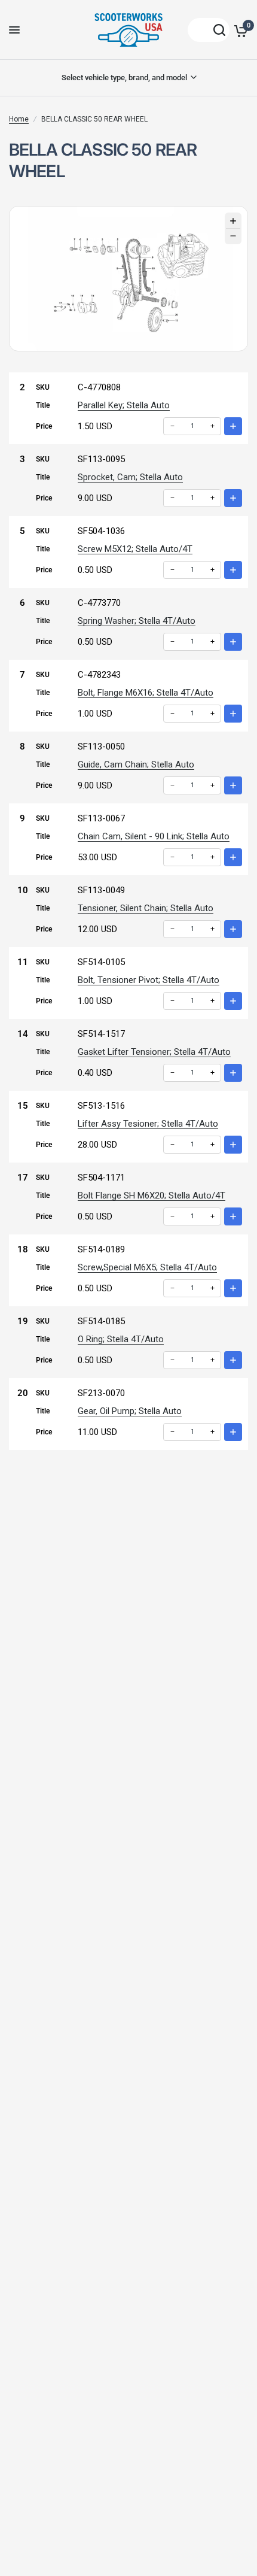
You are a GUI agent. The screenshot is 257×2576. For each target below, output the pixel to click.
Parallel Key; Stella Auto (124, 405)
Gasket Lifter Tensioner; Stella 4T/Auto (154, 1052)
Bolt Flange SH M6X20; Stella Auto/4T (152, 1196)
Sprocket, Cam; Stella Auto (130, 477)
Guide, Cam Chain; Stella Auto (136, 764)
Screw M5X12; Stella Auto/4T (135, 549)
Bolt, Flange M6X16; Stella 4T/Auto (146, 693)
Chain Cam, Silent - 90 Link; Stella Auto (154, 836)
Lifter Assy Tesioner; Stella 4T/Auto (148, 1124)
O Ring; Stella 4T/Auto (121, 1339)
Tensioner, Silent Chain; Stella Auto (146, 908)
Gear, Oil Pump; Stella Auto (130, 1411)
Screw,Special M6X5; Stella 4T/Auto (147, 1267)
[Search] (209, 30)
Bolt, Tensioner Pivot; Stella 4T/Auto (149, 980)
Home (19, 119)
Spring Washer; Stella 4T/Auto (137, 621)
